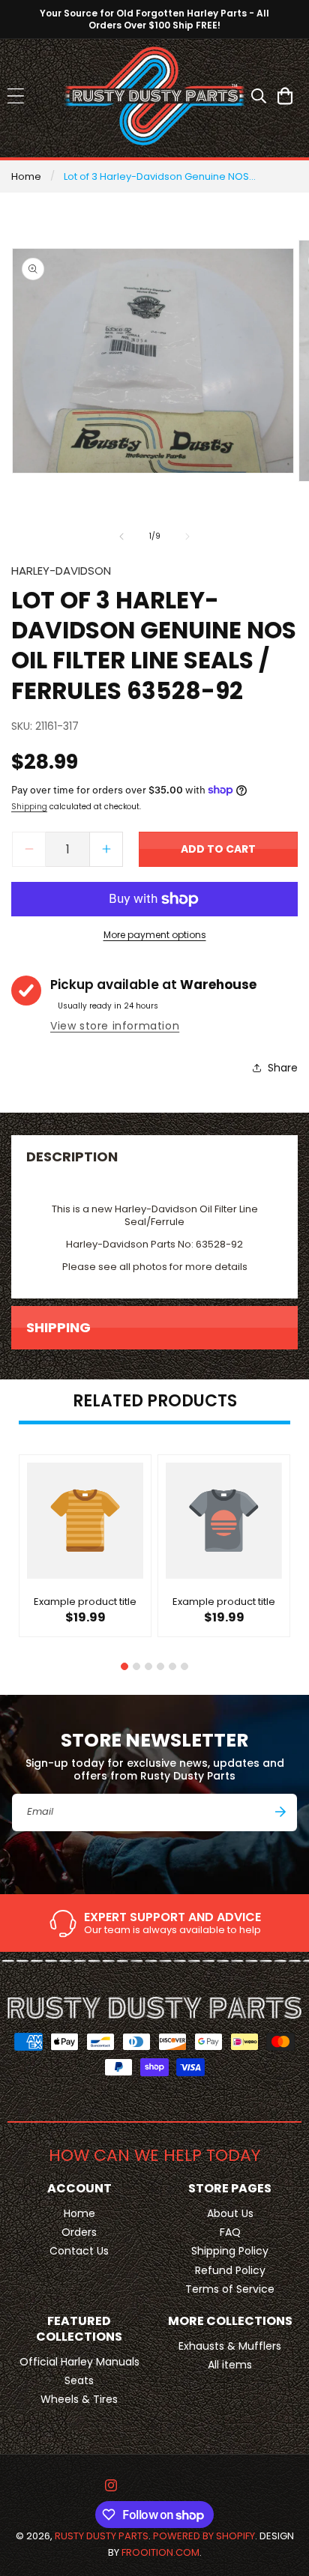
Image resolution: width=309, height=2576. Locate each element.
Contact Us (79, 2251)
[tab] (124, 1666)
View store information (115, 1026)
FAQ (230, 2232)
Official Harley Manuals (79, 2362)
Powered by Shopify (204, 2536)
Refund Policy (230, 2270)
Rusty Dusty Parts (102, 2536)
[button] (15, 96)
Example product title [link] (85, 1602)
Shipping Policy (230, 2251)
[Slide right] (187, 536)
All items (230, 2365)
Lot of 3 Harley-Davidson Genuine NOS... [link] (160, 176)
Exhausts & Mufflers (230, 2346)
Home (26, 176)
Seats (79, 2380)
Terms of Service (230, 2289)
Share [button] (283, 1068)
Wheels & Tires (79, 2399)
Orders (79, 2232)
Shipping (29, 807)
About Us (230, 2213)
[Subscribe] (280, 1812)
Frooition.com (160, 2552)
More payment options (155, 935)
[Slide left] (121, 536)
